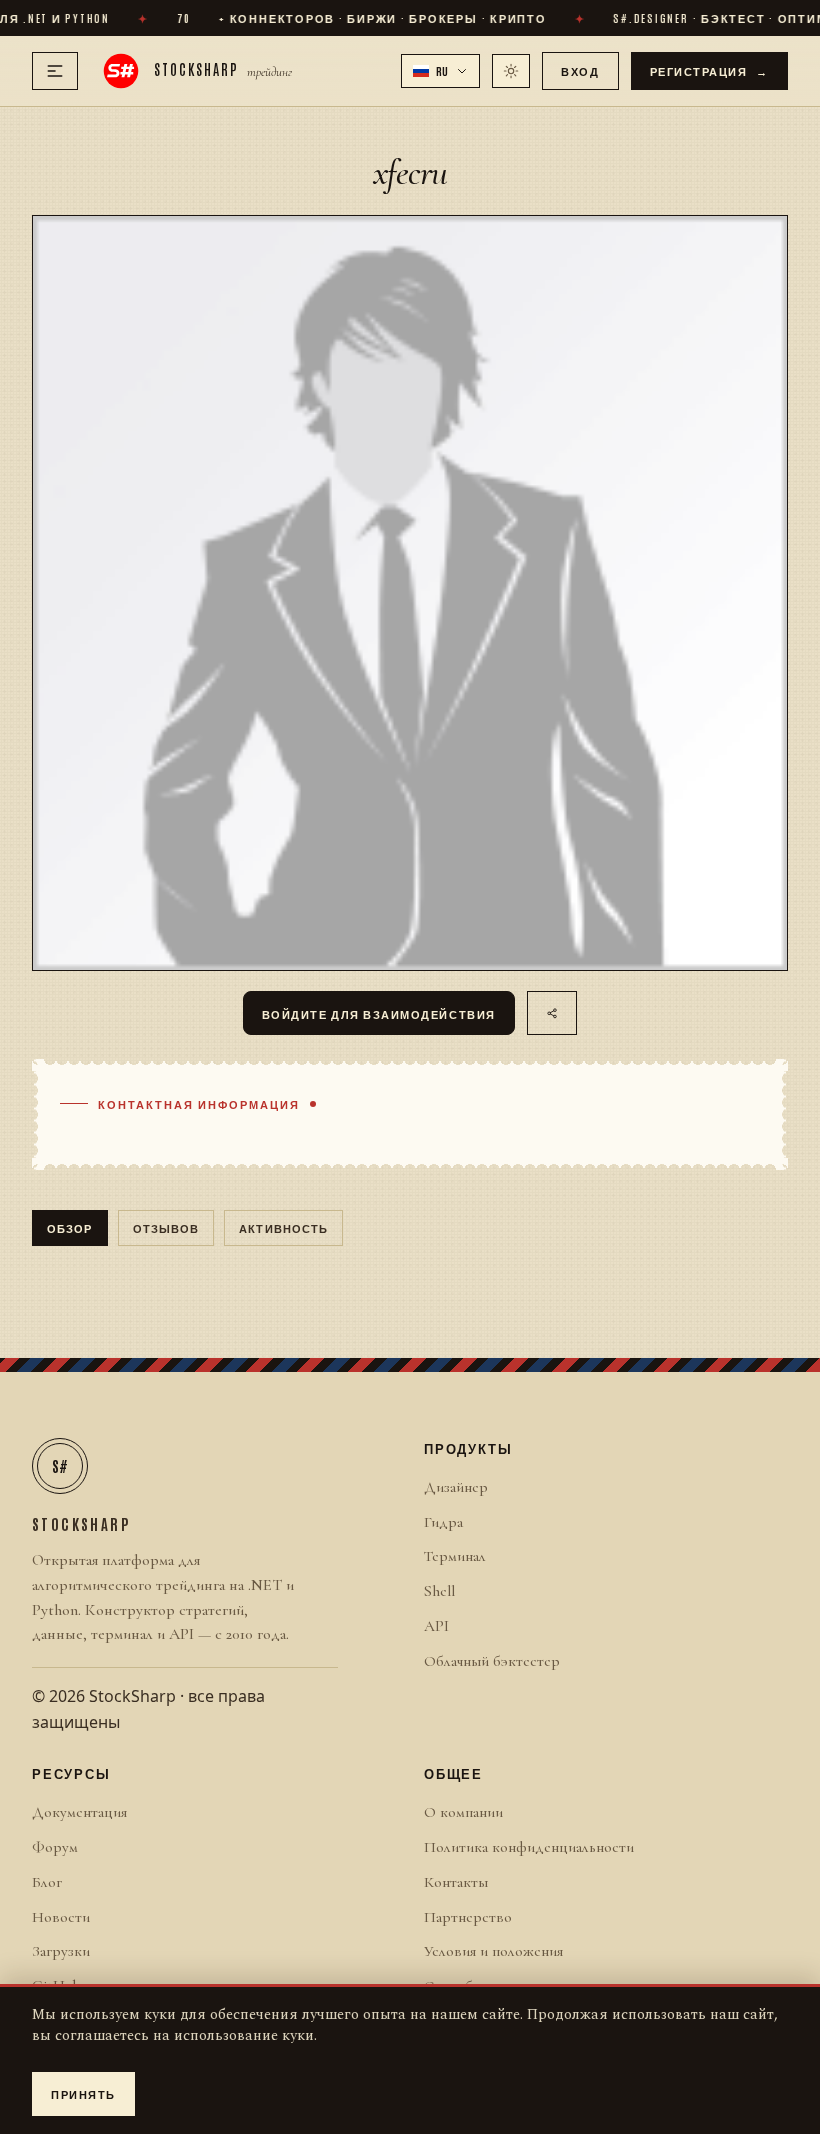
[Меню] (55, 71)
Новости (61, 1917)
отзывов (166, 1227)
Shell (439, 1591)
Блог (47, 1882)
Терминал (455, 1556)
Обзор (70, 1227)
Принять (83, 2093)
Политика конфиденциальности (529, 1847)
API (436, 1626)
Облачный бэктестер (492, 1661)
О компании (463, 1812)
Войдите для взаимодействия (379, 1013)
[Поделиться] (552, 1013)
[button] (441, 71)
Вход (580, 70)
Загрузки (61, 1951)
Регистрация (710, 70)
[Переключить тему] (511, 71)
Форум (55, 1847)
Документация (79, 1812)
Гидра (443, 1522)
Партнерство (468, 1917)
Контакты (456, 1882)
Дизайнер (456, 1487)
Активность (283, 1227)
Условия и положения (493, 1951)
